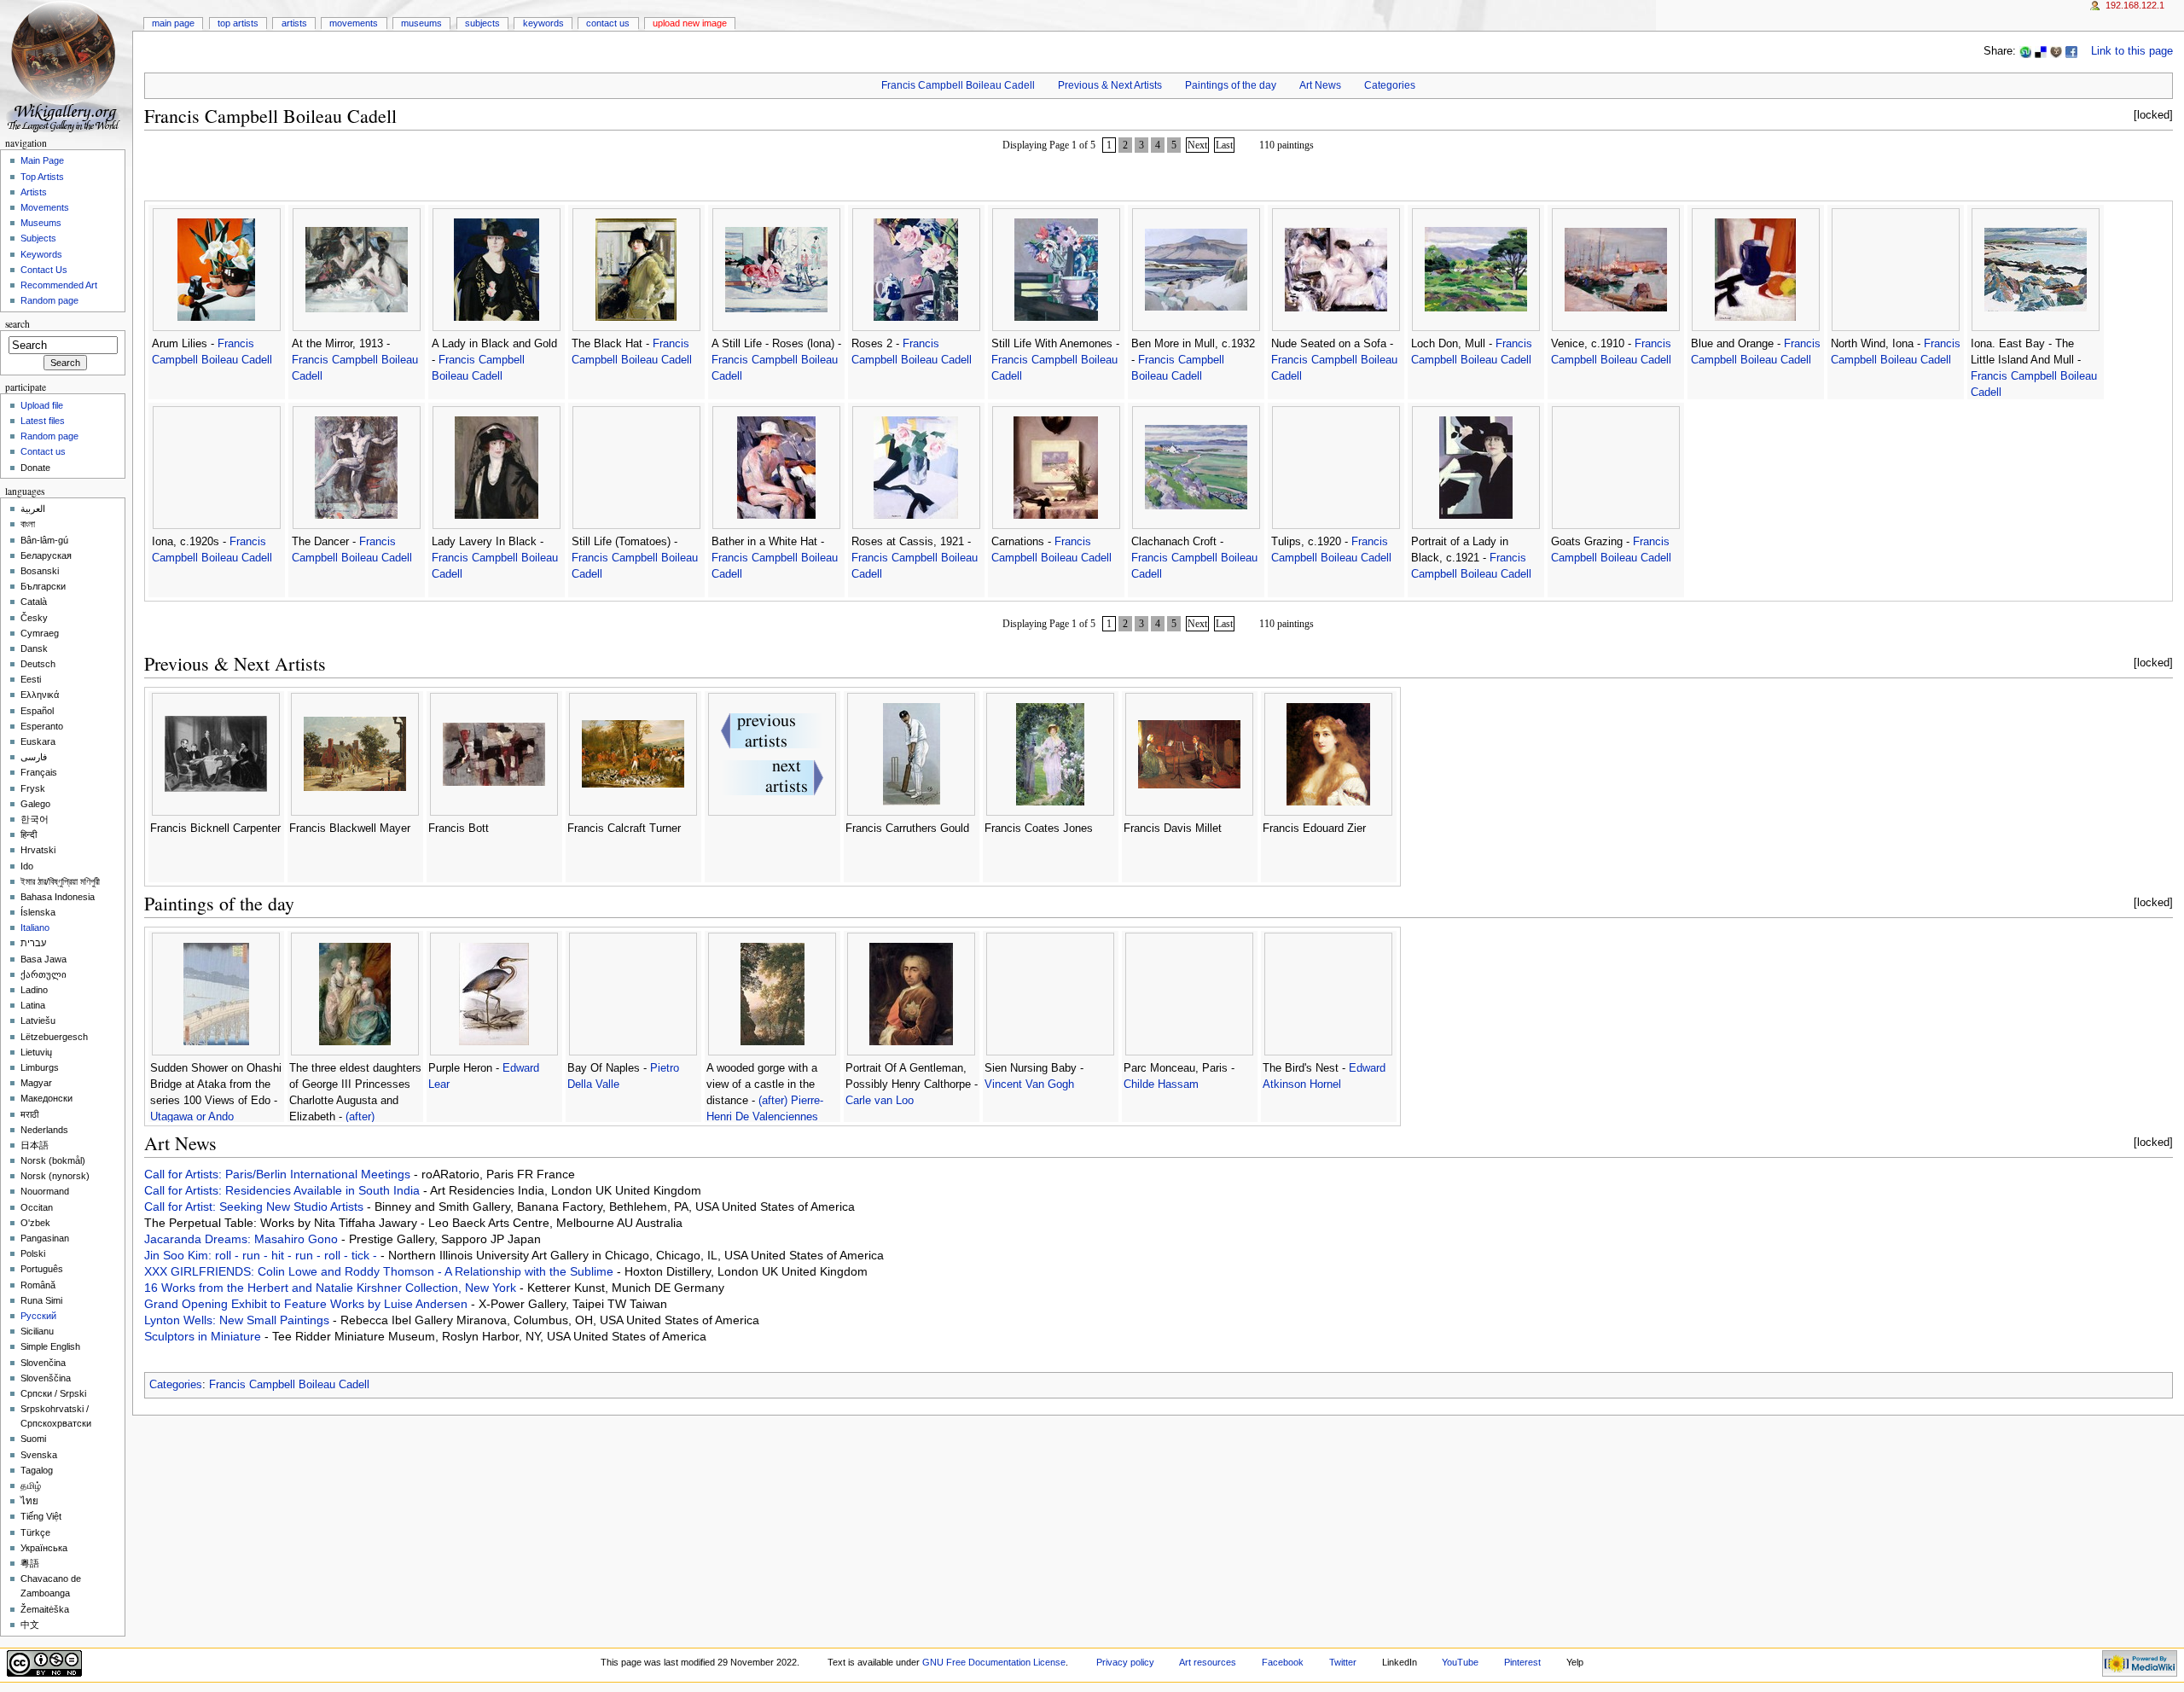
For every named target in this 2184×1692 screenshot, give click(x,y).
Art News (1320, 85)
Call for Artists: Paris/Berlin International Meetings (279, 1174)
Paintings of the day (1231, 85)
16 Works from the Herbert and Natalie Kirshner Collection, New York (332, 1288)
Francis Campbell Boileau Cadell (958, 85)
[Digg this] (2056, 51)
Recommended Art (59, 285)
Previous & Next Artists (1110, 85)
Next (1197, 145)
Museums (421, 23)
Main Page (173, 23)
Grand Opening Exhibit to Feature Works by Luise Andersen (308, 1304)
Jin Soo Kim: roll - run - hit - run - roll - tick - (262, 1255)
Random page (49, 300)
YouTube (1460, 1662)
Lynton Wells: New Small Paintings (238, 1320)
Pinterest (1522, 1662)
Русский (38, 1316)
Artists (294, 23)
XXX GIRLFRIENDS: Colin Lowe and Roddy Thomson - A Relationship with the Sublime (380, 1271)
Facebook (1283, 1662)
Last (1224, 145)
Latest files (43, 421)
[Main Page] (66, 66)
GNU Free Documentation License (994, 1662)
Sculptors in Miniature (204, 1336)
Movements (354, 23)
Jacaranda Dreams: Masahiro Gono (243, 1239)
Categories (1390, 85)
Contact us (43, 451)
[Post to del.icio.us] (2041, 51)
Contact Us (608, 23)
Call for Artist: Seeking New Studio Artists (256, 1206)
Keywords (543, 23)
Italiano (35, 927)
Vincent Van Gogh (1029, 1084)
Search (17, 324)
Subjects (482, 23)
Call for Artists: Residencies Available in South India (284, 1190)
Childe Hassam (1161, 1084)
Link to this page (2132, 51)
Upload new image (690, 23)
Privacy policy (1125, 1662)
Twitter (1343, 1662)
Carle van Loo (880, 1101)
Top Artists (238, 23)
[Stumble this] (2025, 51)
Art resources (1208, 1662)
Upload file (42, 405)
